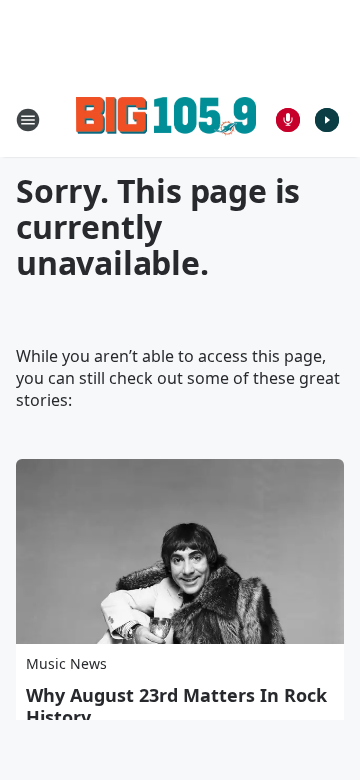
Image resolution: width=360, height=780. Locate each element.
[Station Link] (166, 119)
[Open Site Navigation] (28, 120)
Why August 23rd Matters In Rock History (176, 706)
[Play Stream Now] (327, 120)
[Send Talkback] (288, 120)
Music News (66, 663)
